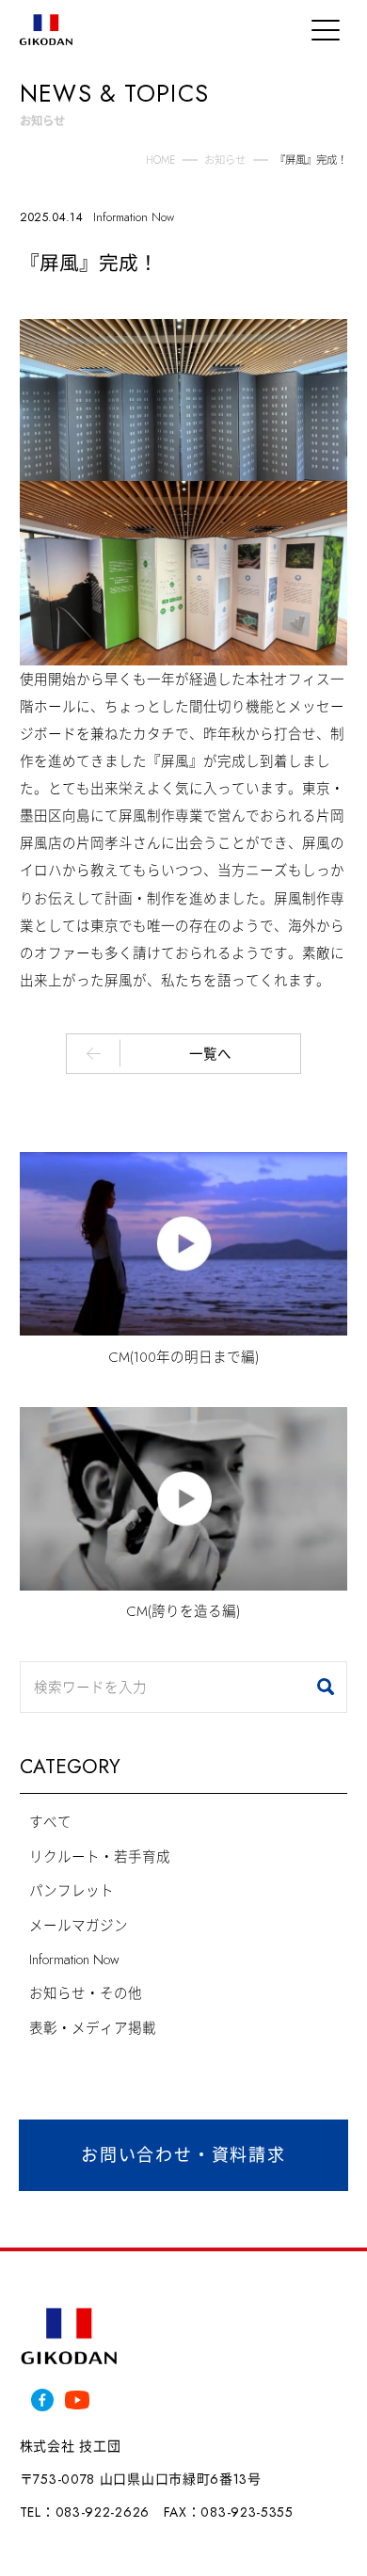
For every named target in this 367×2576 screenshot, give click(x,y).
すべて (50, 1822)
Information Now (74, 1959)
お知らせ (225, 160)
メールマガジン (79, 1925)
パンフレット (72, 1890)
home (160, 160)
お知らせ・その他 (86, 1993)
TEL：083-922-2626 (85, 2512)
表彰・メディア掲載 (93, 2028)
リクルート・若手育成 (100, 1856)
